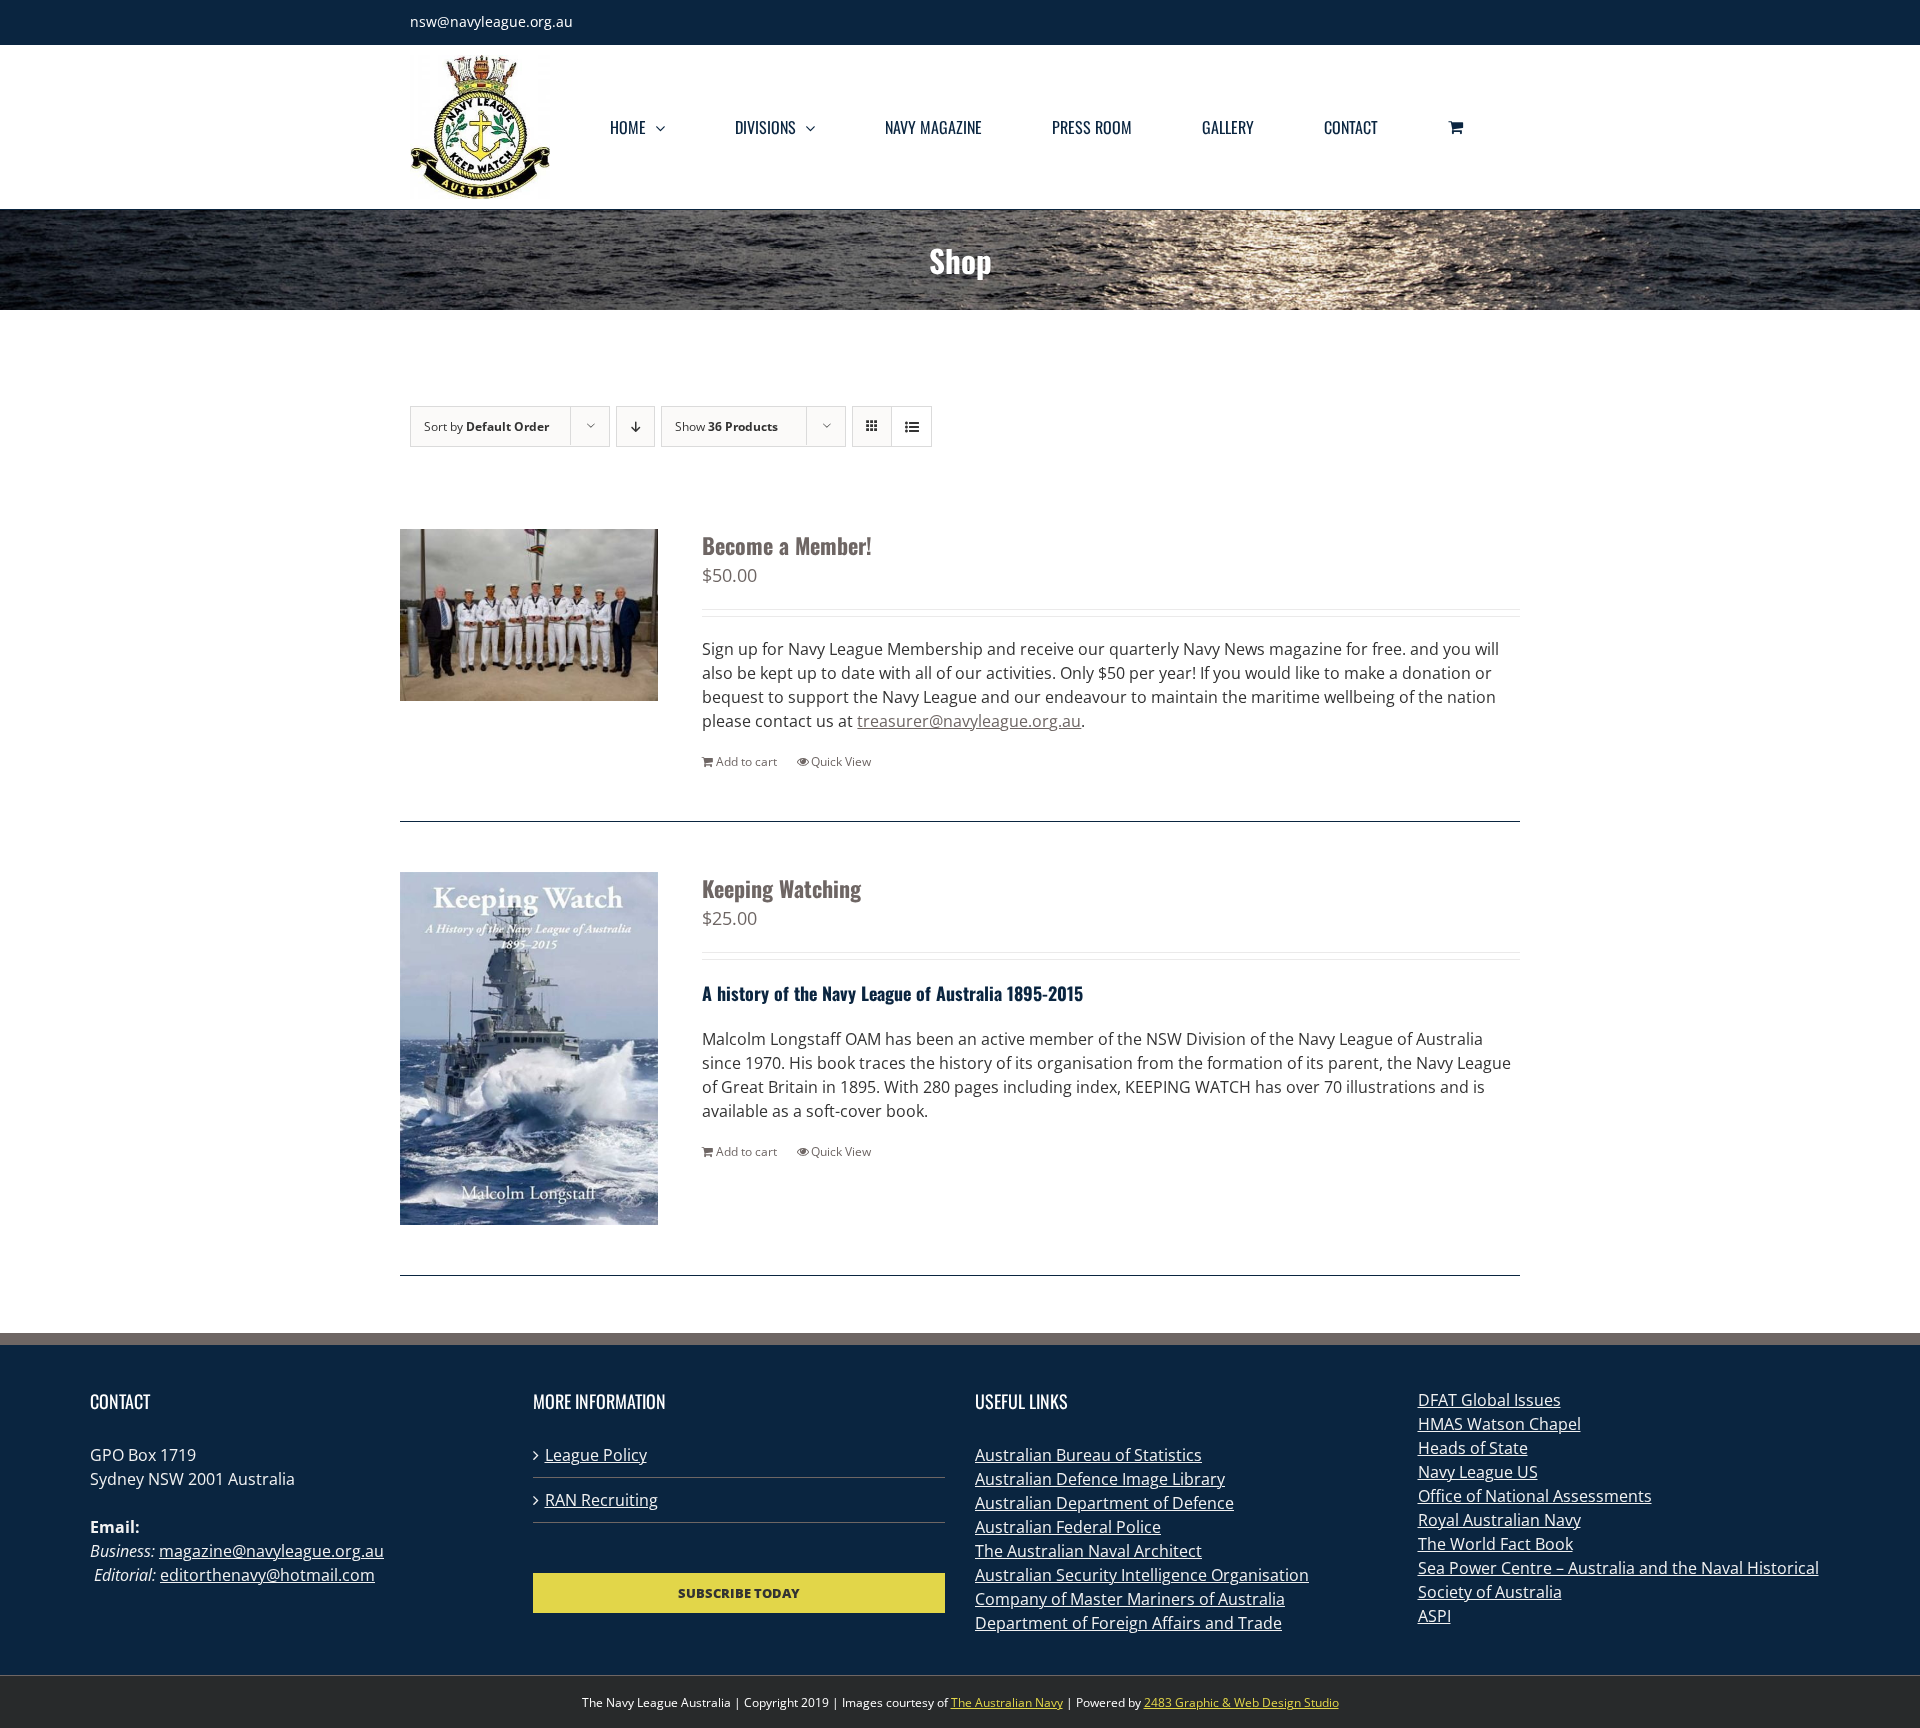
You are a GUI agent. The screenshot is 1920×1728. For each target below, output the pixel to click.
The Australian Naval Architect (1088, 1551)
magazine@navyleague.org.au (271, 1551)
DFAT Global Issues (1489, 1400)
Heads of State (1473, 1448)
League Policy (596, 1455)
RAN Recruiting (601, 1500)
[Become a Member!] (529, 615)
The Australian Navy (1007, 1702)
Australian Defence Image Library (1100, 1479)
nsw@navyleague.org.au (491, 21)
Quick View (841, 761)
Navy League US (1478, 1472)
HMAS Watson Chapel (1499, 1424)
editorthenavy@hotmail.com (267, 1575)
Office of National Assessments (1535, 1496)
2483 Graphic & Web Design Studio (1241, 1702)
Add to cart (746, 761)
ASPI (1434, 1616)
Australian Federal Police (1068, 1527)
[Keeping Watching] (529, 1048)
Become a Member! (787, 545)
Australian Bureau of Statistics (1088, 1455)
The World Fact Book (1495, 1544)
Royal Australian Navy (1499, 1520)
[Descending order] (635, 426)
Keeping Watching (781, 888)
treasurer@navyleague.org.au (969, 721)
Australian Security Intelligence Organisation (1142, 1575)
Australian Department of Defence (1104, 1503)
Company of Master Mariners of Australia (1130, 1599)
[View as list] (911, 426)
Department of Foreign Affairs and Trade (1128, 1623)
